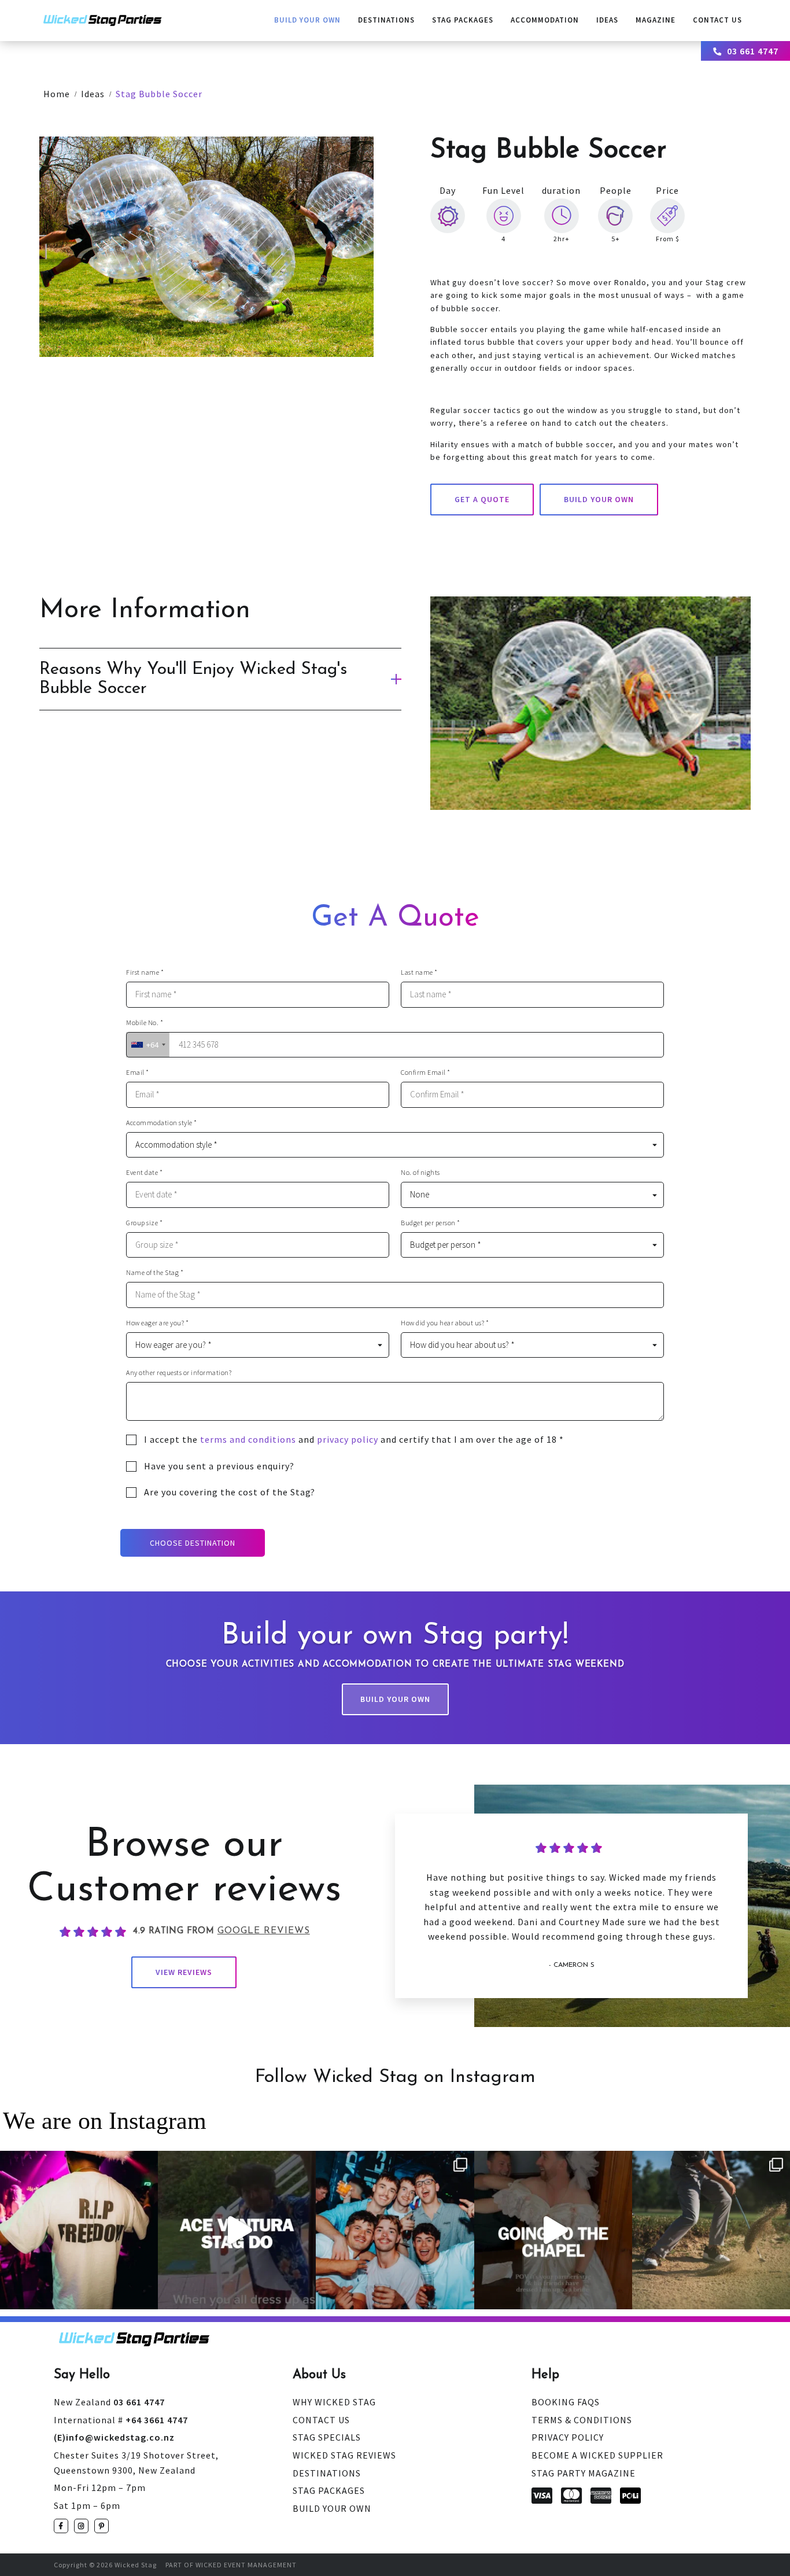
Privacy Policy (568, 2437)
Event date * (144, 1173)
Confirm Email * (426, 1073)
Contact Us (321, 2420)
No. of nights (420, 1173)
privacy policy (348, 1439)
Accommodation (545, 20)
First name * (145, 972)
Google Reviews (264, 1931)
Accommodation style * (162, 1123)
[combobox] (148, 1045)
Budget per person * (431, 1223)
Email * (138, 1073)
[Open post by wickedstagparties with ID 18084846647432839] (711, 2230)
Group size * (144, 1223)
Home (57, 94)
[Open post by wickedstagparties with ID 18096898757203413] (395, 2230)
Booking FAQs (566, 2402)
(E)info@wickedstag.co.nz (114, 2437)
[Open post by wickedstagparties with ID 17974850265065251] (553, 2230)
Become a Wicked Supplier (597, 2455)
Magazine (656, 20)
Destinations (386, 20)
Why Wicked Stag (334, 2402)
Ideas (607, 20)
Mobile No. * (145, 1023)
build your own (599, 499)
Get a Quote (482, 499)
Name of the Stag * (155, 1273)
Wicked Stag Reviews (344, 2455)
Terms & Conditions (582, 2420)
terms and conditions (248, 1439)
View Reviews (184, 1972)
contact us (717, 20)
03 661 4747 (753, 51)
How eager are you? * (157, 1323)
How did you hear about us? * (445, 1323)
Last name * (419, 972)
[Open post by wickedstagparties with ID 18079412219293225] (237, 2230)
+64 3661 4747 (121, 2420)
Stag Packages (463, 20)
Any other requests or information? (179, 1373)
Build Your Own (307, 20)
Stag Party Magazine (584, 2473)
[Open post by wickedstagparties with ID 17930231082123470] (79, 2230)
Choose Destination (193, 1543)
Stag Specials (327, 2437)
